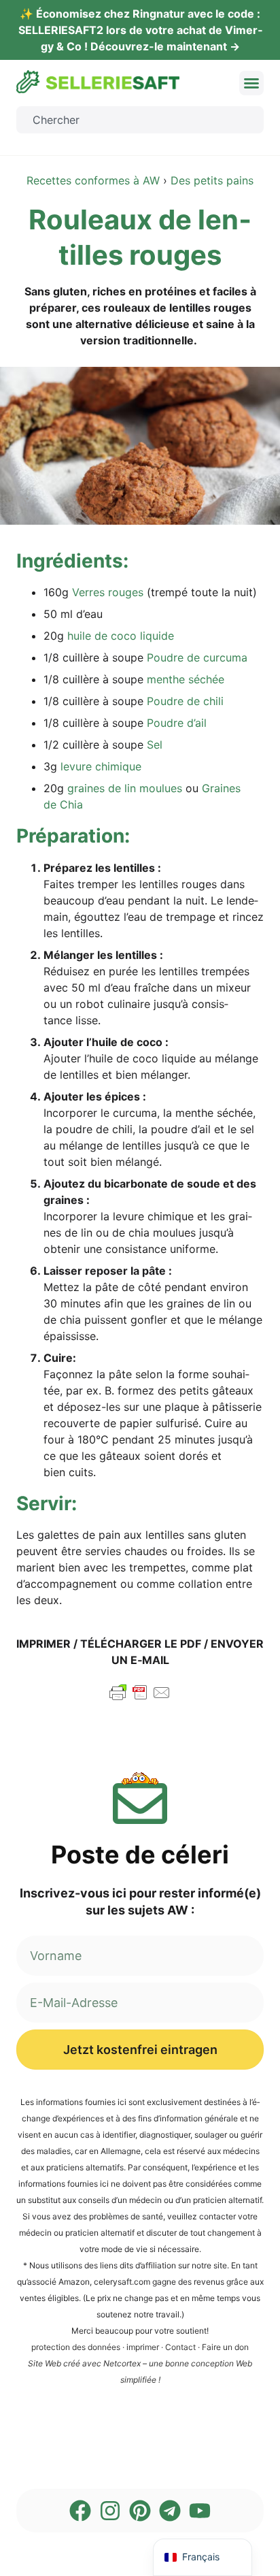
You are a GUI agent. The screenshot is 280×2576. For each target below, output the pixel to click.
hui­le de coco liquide (121, 636)
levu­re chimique (101, 766)
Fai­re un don (225, 2347)
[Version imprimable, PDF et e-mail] (140, 1699)
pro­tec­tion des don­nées (76, 2347)
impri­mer (143, 2347)
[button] (251, 83)
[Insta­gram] (110, 2511)
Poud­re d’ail (177, 723)
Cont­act (180, 2347)
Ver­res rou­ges (108, 592)
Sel (155, 745)
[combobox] (140, 120)
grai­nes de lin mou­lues (125, 788)
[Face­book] (80, 2511)
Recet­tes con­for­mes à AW (93, 180)
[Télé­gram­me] (170, 2511)
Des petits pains (212, 180)
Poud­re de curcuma (197, 657)
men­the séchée (186, 679)
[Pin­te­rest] (140, 2511)
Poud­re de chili (185, 701)
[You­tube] (200, 2511)
